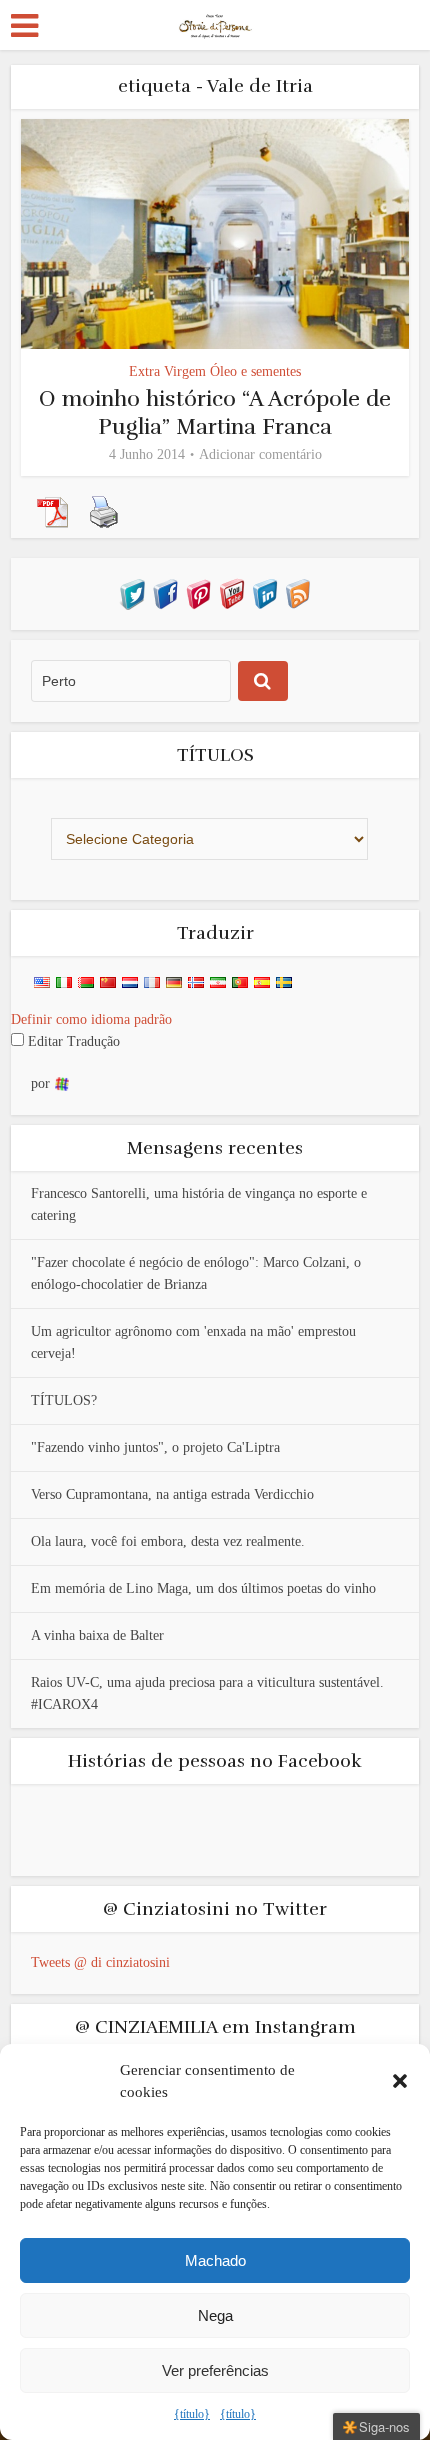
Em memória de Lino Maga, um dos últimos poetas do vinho (203, 1588)
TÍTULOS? (64, 1400)
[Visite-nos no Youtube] (231, 592)
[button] (400, 2081)
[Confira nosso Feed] (297, 592)
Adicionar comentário (260, 454)
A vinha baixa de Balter (97, 1635)
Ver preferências (215, 2370)
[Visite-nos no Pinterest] (198, 592)
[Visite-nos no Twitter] (132, 592)
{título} (192, 2414)
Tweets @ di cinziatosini (100, 1962)
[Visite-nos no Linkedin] (264, 592)
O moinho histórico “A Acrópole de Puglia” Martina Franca (215, 412)
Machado (215, 2260)
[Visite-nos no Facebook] (165, 592)
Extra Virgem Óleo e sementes (215, 371)
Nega (215, 2315)
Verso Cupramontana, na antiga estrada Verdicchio (172, 1494)
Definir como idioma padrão (91, 1019)
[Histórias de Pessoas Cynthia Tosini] (215, 23)
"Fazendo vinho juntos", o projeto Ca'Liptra (155, 1447)
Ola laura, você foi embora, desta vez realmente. (168, 1541)
